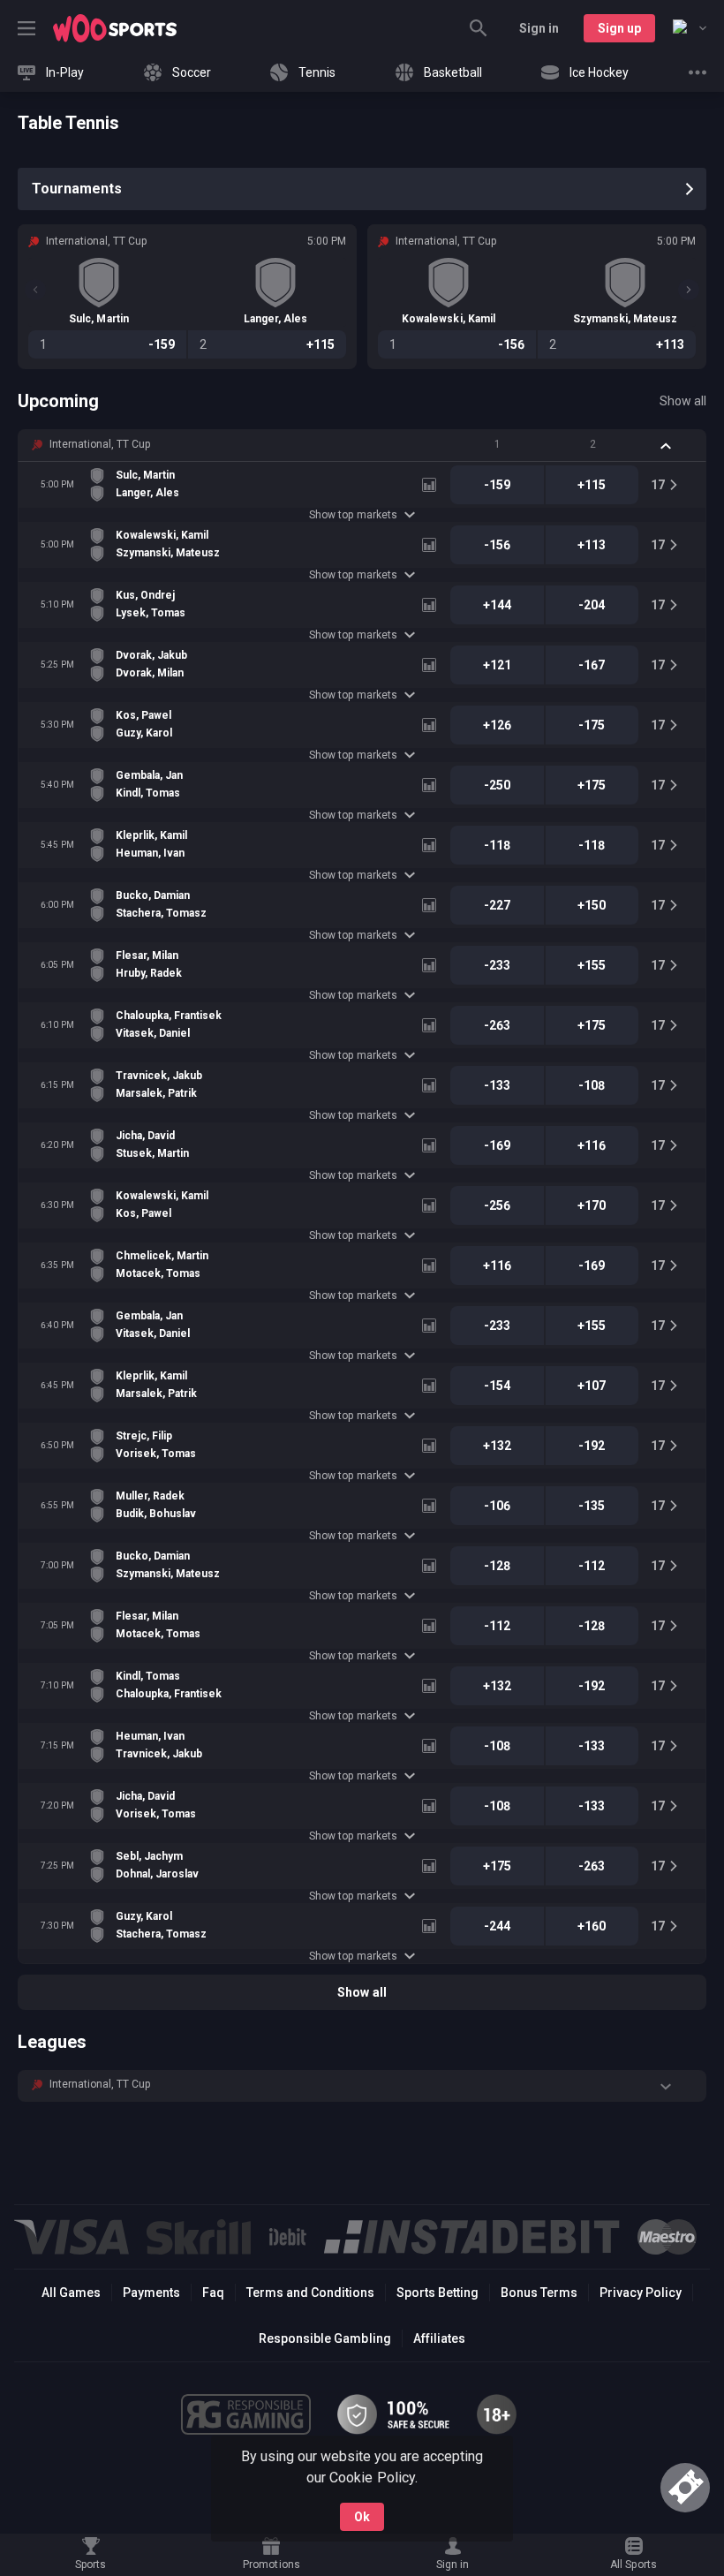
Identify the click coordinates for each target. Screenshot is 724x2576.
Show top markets (353, 515)
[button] (362, 445)
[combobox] (690, 28)
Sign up (619, 28)
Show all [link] (683, 401)
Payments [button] (151, 2293)
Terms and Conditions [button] (310, 2293)
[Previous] (35, 290)
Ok (362, 2517)
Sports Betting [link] (437, 2293)
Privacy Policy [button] (641, 2293)
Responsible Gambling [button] (324, 2338)
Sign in (539, 28)
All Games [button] (71, 2293)
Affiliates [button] (439, 2338)
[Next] (689, 290)
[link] (115, 28)
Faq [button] (213, 2293)
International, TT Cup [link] (100, 444)
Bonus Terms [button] (539, 2293)
